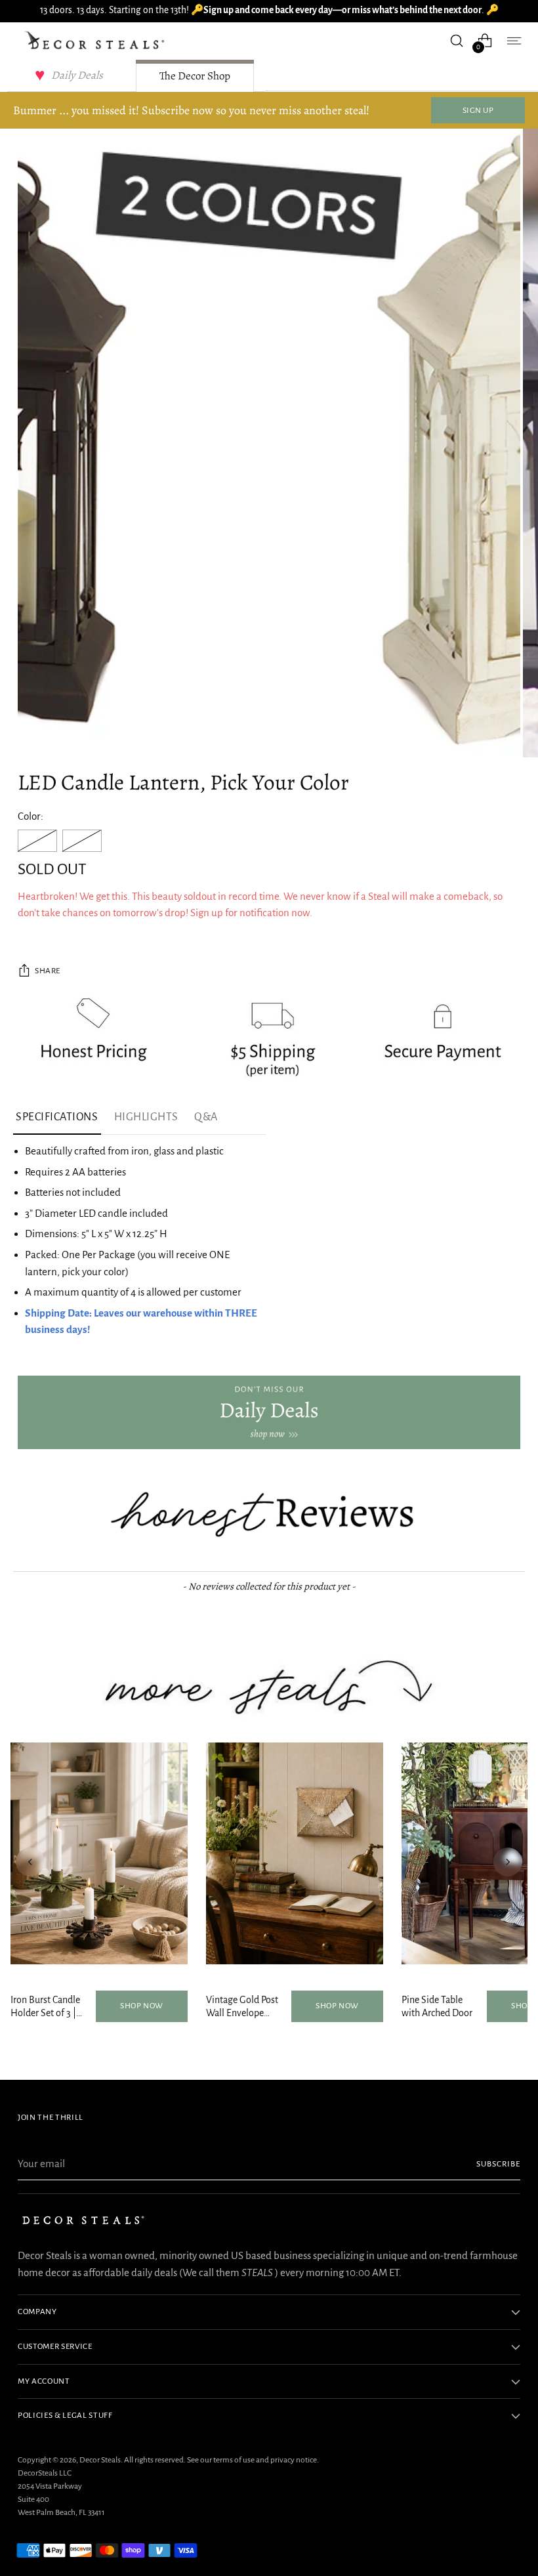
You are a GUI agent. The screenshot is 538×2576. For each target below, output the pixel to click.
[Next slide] (508, 1862)
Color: (31, 816)
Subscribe (498, 2164)
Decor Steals (100, 2460)
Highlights (146, 1117)
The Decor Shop (195, 76)
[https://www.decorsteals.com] (269, 1412)
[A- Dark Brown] (37, 841)
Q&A (206, 1117)
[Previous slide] (30, 1862)
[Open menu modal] (513, 40)
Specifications (57, 1117)
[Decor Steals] (96, 41)
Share (48, 971)
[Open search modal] (457, 40)
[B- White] (82, 841)
